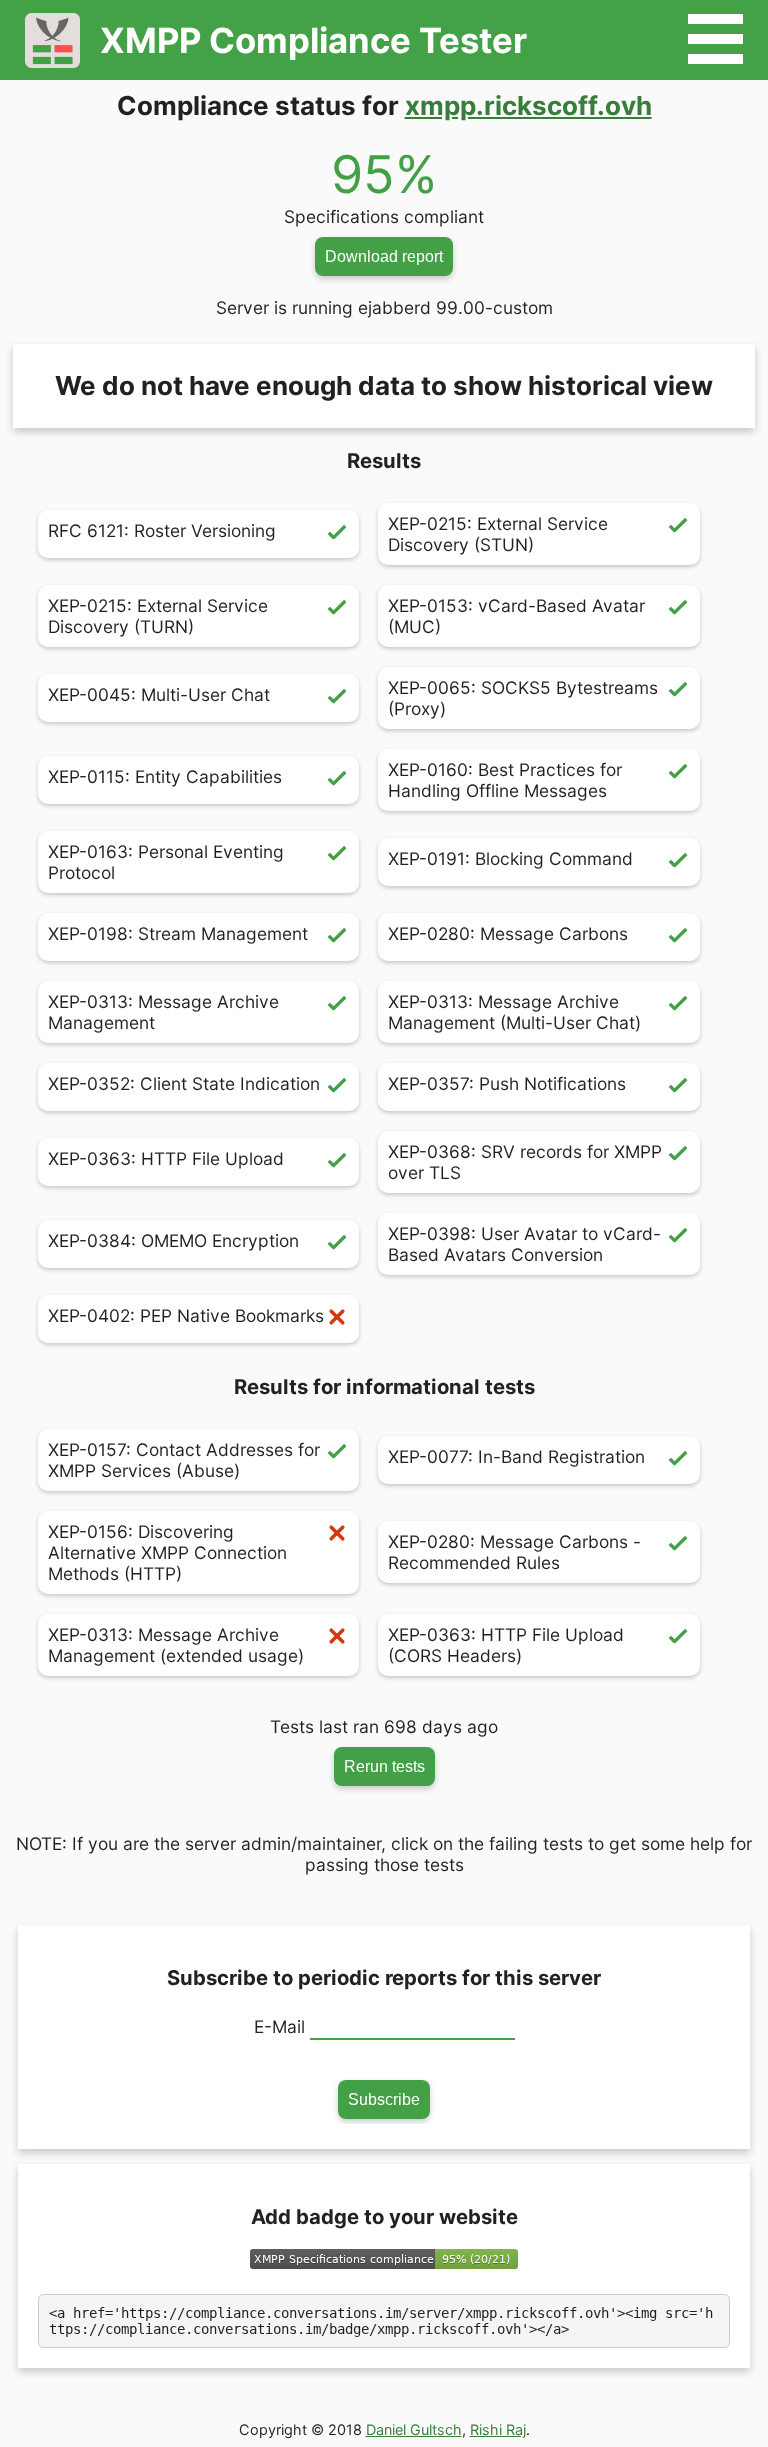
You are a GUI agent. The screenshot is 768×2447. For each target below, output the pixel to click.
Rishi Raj (498, 2429)
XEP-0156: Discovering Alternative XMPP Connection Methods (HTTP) (167, 1552)
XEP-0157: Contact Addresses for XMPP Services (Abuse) (184, 1460)
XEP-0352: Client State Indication (184, 1083)
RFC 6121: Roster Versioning (162, 530)
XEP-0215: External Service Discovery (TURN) (158, 616)
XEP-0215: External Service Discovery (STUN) (498, 534)
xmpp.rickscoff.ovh (528, 105)
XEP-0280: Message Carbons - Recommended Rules (514, 1552)
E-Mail (279, 2026)
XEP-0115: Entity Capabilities (165, 776)
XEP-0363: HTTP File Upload (166, 1158)
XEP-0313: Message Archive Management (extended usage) (176, 1645)
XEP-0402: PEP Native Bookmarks (186, 1315)
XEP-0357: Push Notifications (507, 1083)
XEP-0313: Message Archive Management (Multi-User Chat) (514, 1012)
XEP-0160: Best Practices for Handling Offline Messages (505, 780)
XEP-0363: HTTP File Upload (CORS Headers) (506, 1645)
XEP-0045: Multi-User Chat (159, 694)
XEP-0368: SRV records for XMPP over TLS (525, 1162)
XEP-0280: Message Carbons (508, 933)
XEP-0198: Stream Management (178, 933)
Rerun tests (384, 1766)
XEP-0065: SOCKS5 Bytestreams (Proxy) (523, 698)
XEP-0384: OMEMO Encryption (173, 1240)
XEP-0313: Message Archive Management (163, 1012)
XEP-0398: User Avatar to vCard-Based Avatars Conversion (524, 1244)
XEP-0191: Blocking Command (510, 858)
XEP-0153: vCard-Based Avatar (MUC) (516, 616)
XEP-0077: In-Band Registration (516, 1456)
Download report (384, 256)
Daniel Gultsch (414, 2429)
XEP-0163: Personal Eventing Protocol (166, 862)
